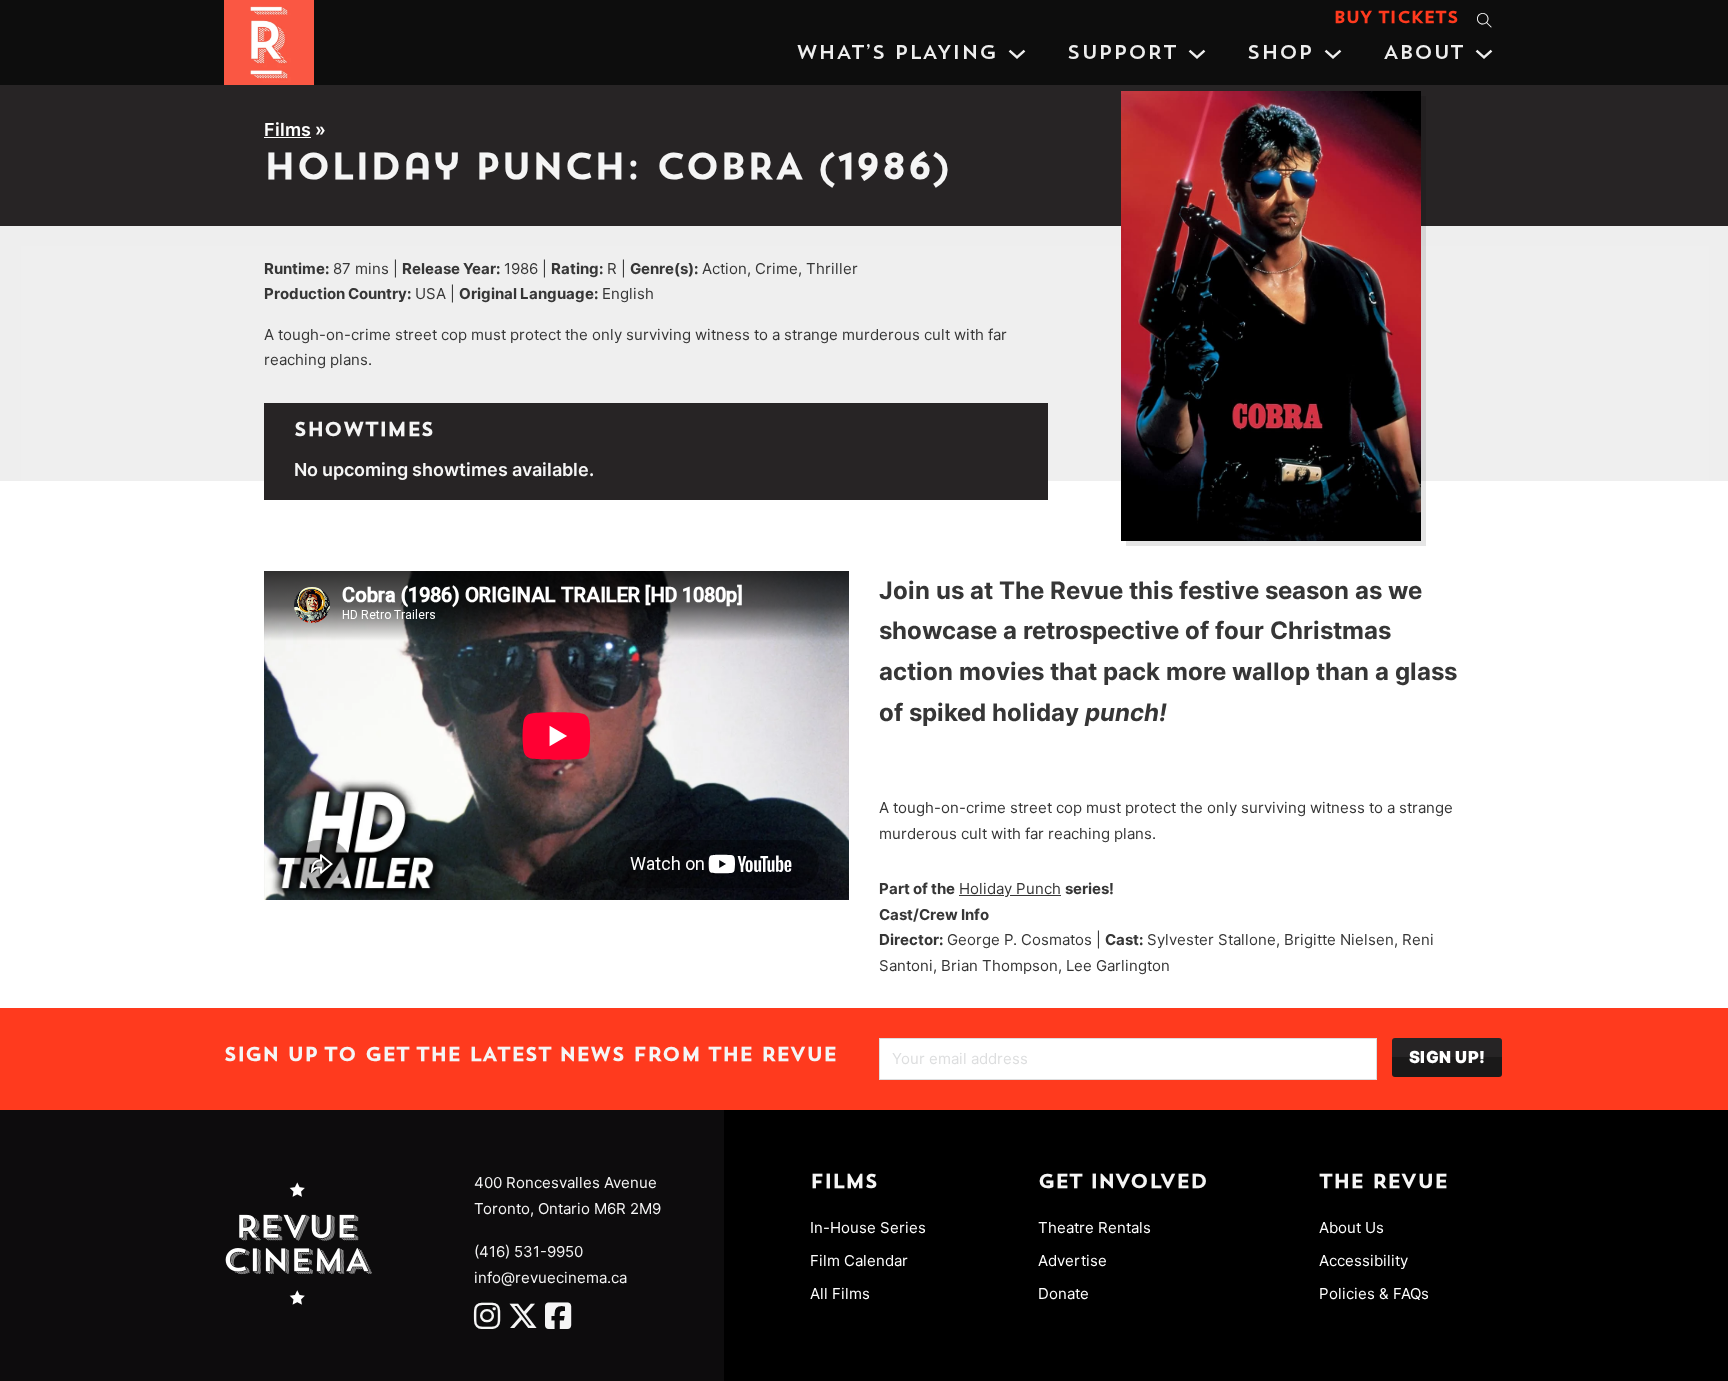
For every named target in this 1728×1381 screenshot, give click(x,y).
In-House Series (868, 1227)
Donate (1063, 1293)
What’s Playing (896, 54)
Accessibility (1363, 1260)
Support (1122, 54)
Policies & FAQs (1374, 1293)
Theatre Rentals (1094, 1227)
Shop (1280, 54)
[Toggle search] (1484, 20)
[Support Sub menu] (1197, 54)
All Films (840, 1293)
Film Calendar (859, 1260)
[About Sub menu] (1484, 54)
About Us (1351, 1227)
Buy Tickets (1396, 19)
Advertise (1072, 1260)
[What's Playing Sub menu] (1017, 54)
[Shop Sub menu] (1333, 54)
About (1423, 54)
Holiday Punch (1010, 888)
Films (287, 129)
